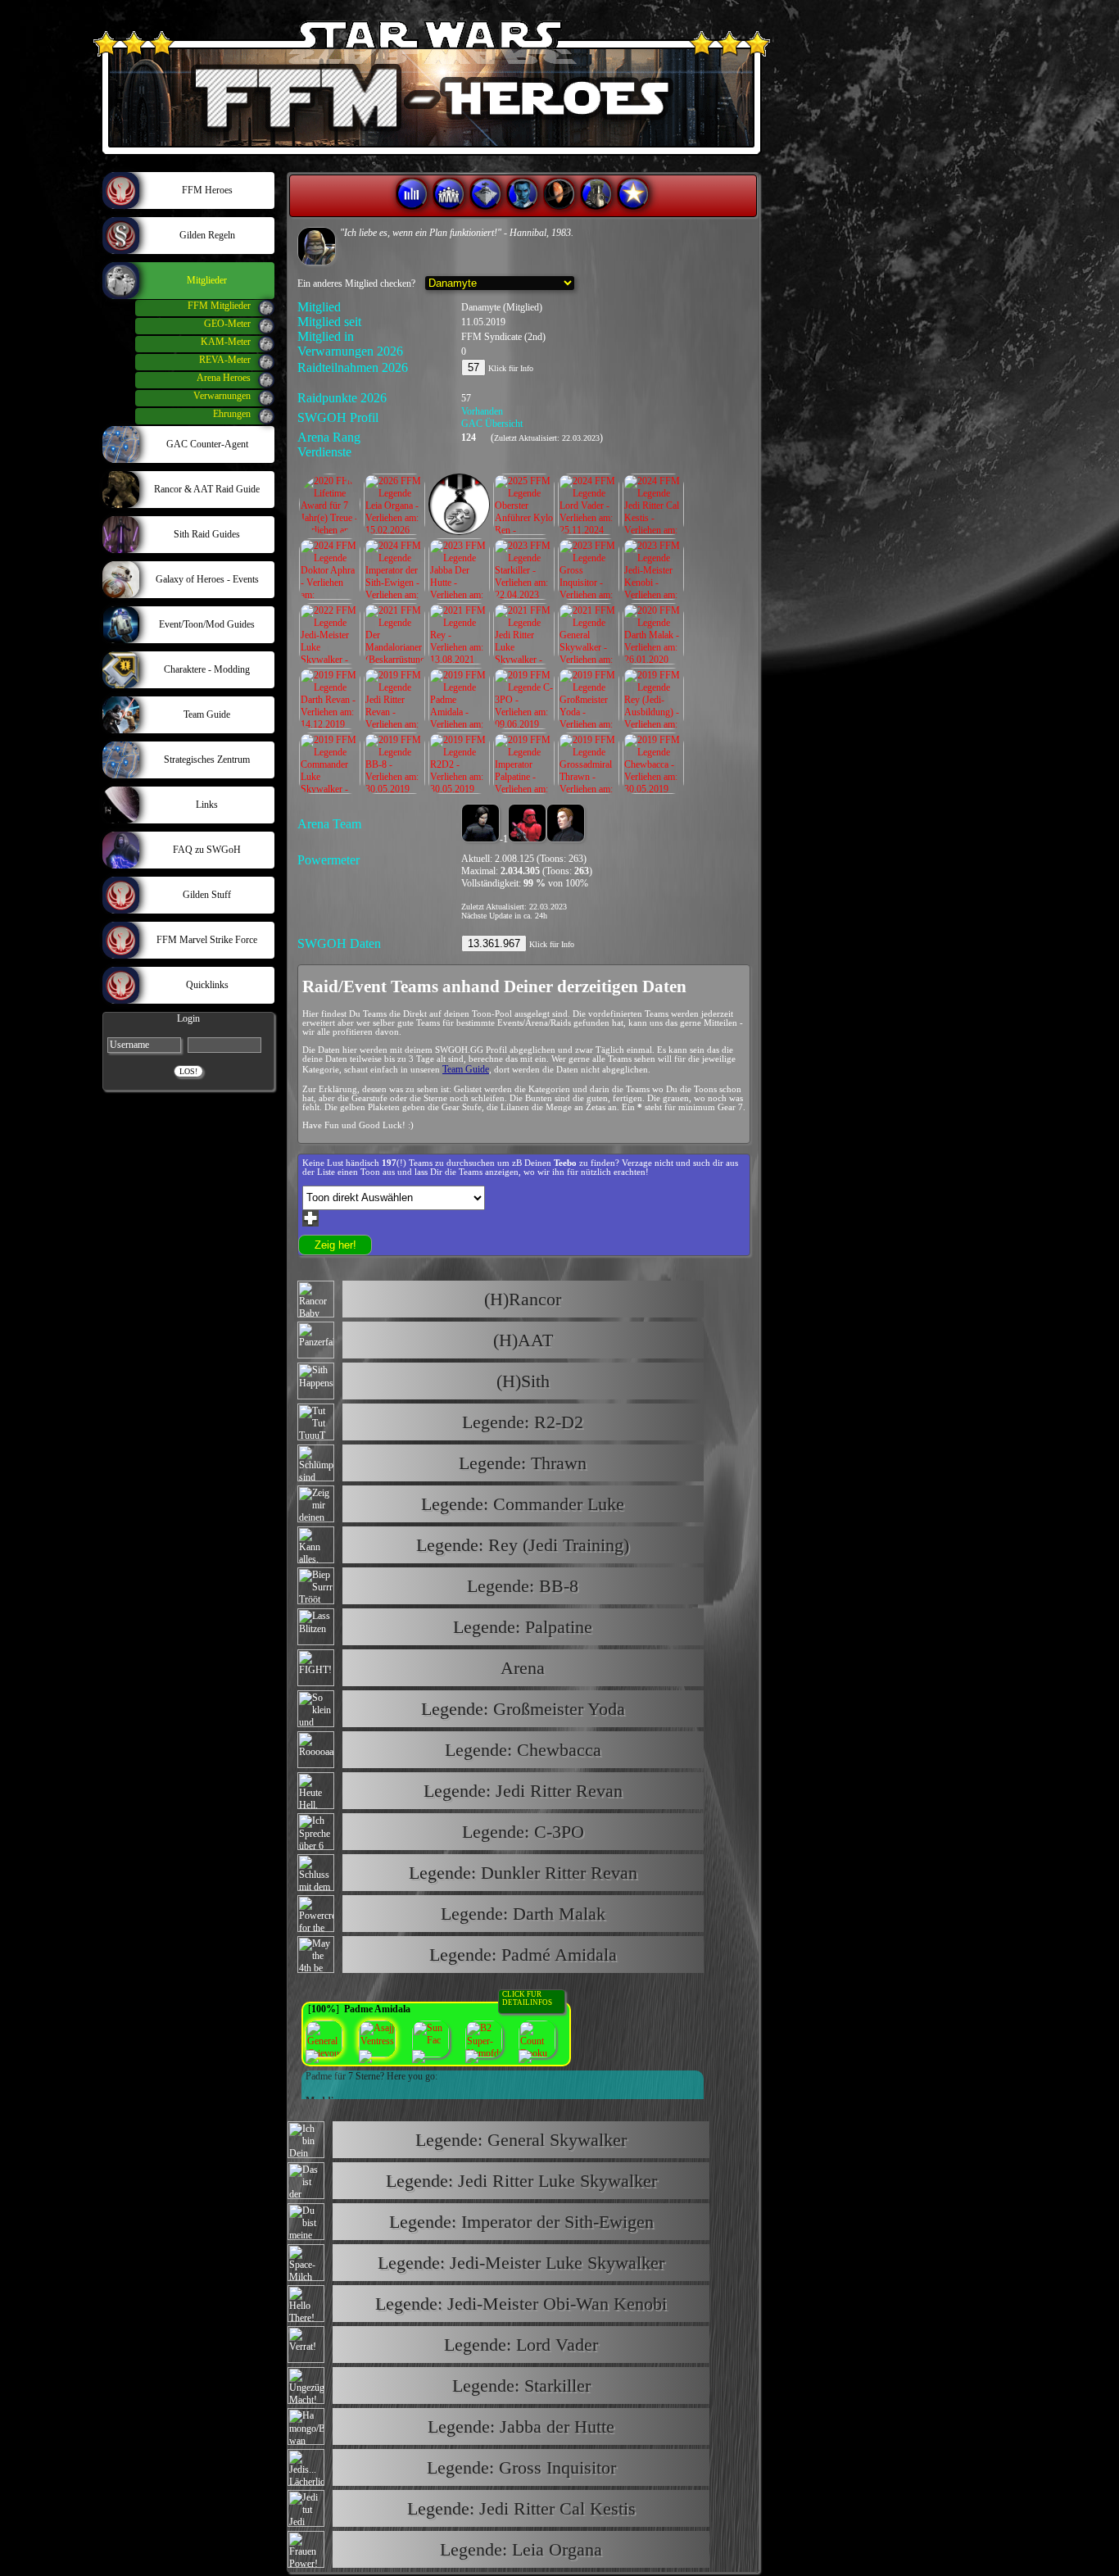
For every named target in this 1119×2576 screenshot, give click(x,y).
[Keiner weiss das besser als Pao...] (317, 246)
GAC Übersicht (492, 424)
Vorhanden (482, 411)
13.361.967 (494, 943)
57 (473, 367)
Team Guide (466, 1069)
